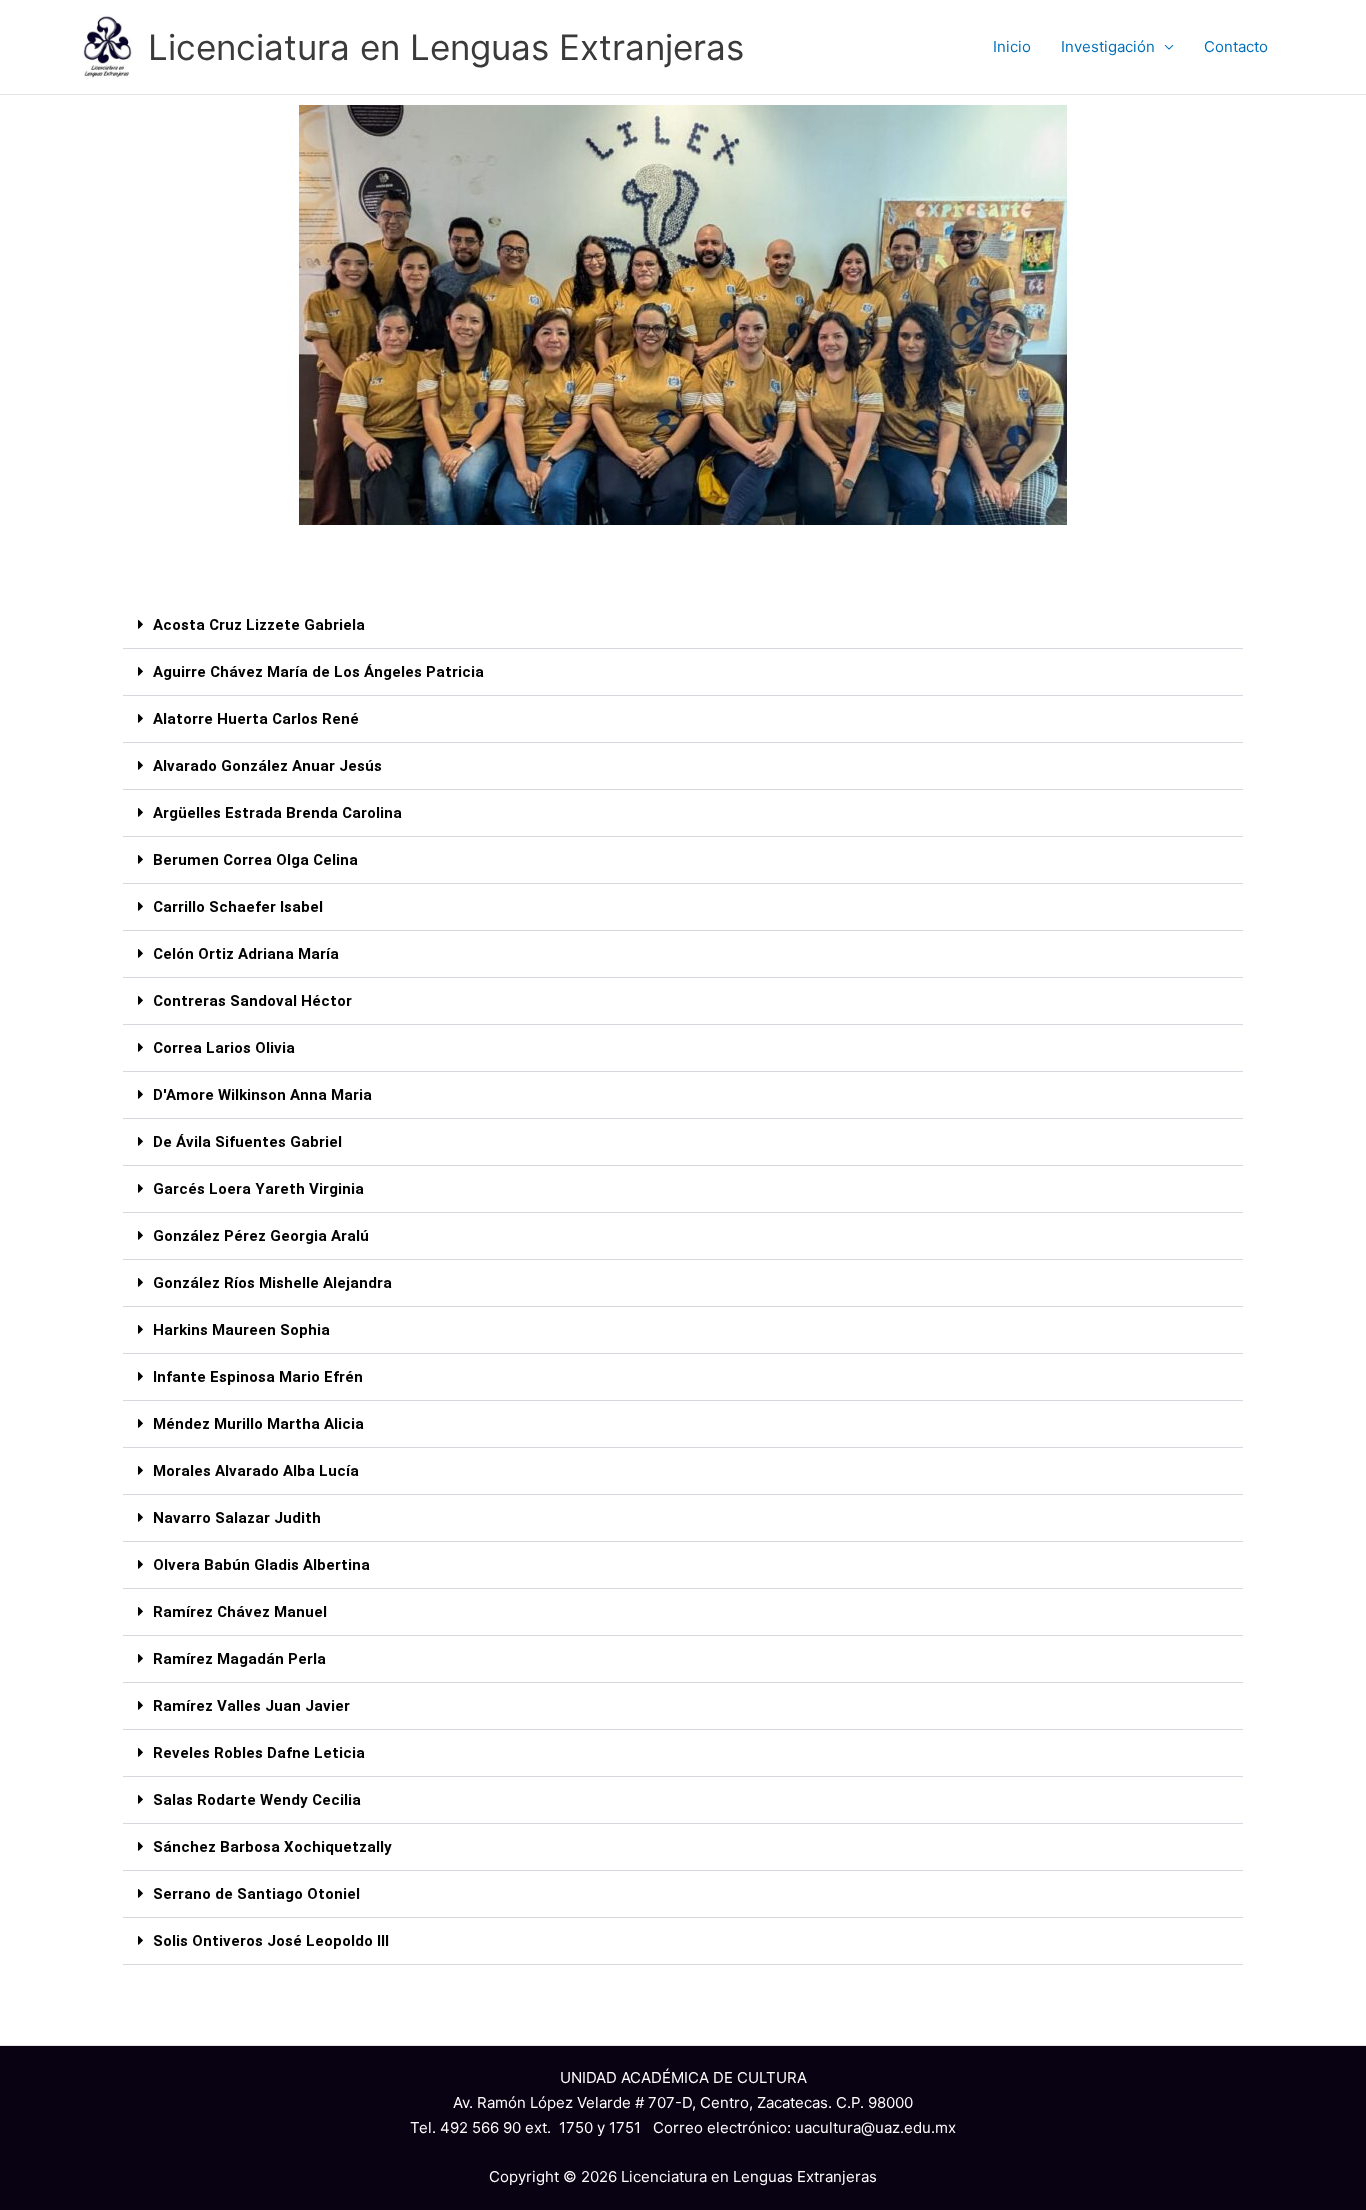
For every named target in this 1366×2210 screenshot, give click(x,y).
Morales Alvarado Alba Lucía (256, 1471)
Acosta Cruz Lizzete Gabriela (259, 625)
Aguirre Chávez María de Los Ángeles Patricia (318, 672)
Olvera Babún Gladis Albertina (261, 1565)
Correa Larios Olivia (224, 1048)
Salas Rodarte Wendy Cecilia (257, 1800)
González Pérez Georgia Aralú (261, 1236)
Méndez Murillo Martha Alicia (258, 1424)
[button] (683, 625)
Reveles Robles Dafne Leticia (259, 1753)
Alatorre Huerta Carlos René (256, 719)
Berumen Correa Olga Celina (255, 860)
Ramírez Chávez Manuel (240, 1612)
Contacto (1236, 46)
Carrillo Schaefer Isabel (238, 907)
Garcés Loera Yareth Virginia (258, 1189)
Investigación (1108, 46)
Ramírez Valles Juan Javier (251, 1706)
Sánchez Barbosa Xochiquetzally (272, 1847)
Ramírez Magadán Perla (239, 1659)
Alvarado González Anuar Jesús (267, 766)
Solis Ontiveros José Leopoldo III (271, 1941)
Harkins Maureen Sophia (241, 1330)
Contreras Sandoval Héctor (252, 1001)
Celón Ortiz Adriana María (246, 954)
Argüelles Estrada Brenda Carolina (277, 813)
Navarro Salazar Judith (237, 1518)
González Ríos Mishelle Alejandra (272, 1283)
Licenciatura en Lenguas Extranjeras (446, 47)
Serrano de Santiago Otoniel (256, 1894)
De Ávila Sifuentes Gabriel (247, 1142)
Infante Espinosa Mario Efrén (258, 1377)
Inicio (1012, 46)
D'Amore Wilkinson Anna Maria (262, 1095)
